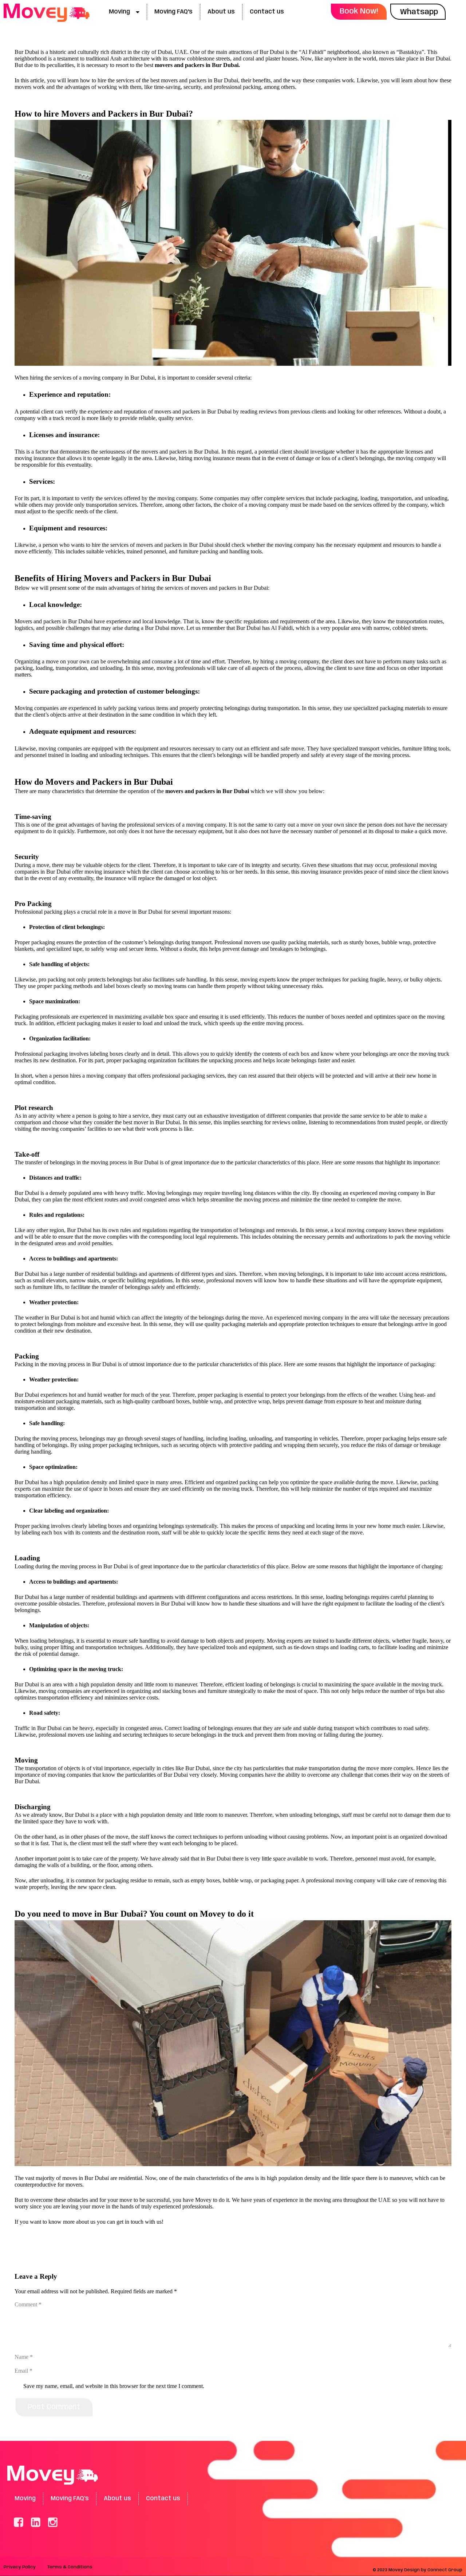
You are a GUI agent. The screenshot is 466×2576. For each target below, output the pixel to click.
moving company (103, 378)
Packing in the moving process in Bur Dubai (66, 1364)
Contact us (267, 12)
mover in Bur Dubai (157, 1122)
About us (221, 12)
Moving (119, 12)
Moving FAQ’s (173, 12)
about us (86, 2222)
